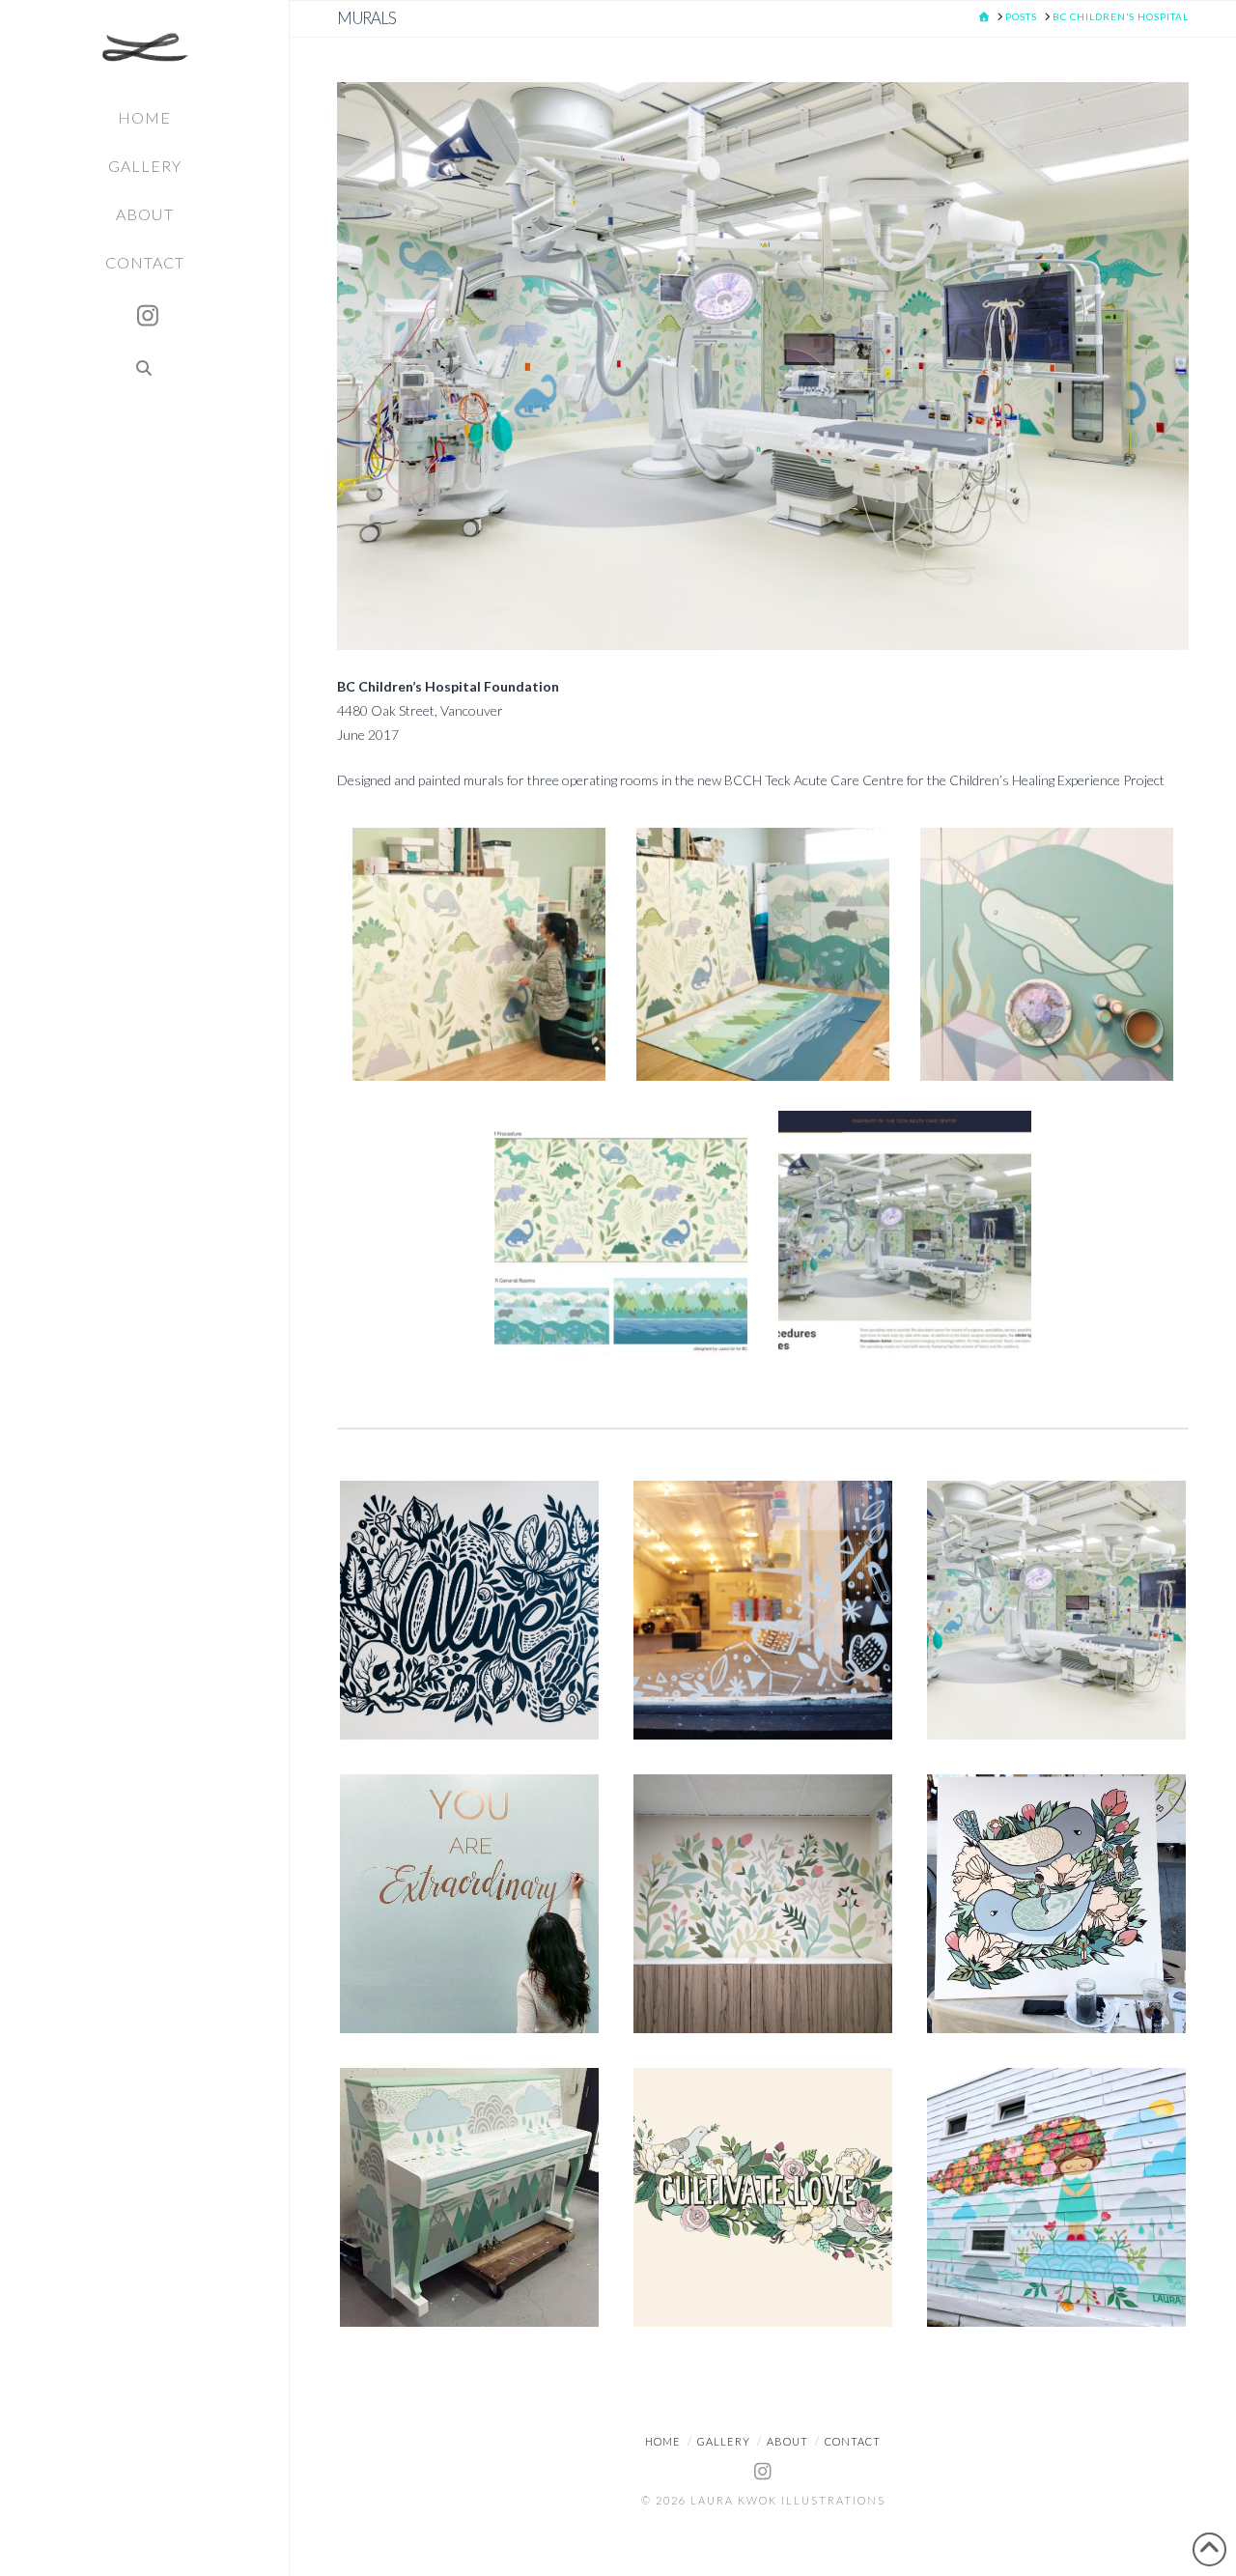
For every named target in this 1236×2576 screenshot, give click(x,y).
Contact (853, 2441)
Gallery (724, 2441)
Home (663, 2441)
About (787, 2441)
